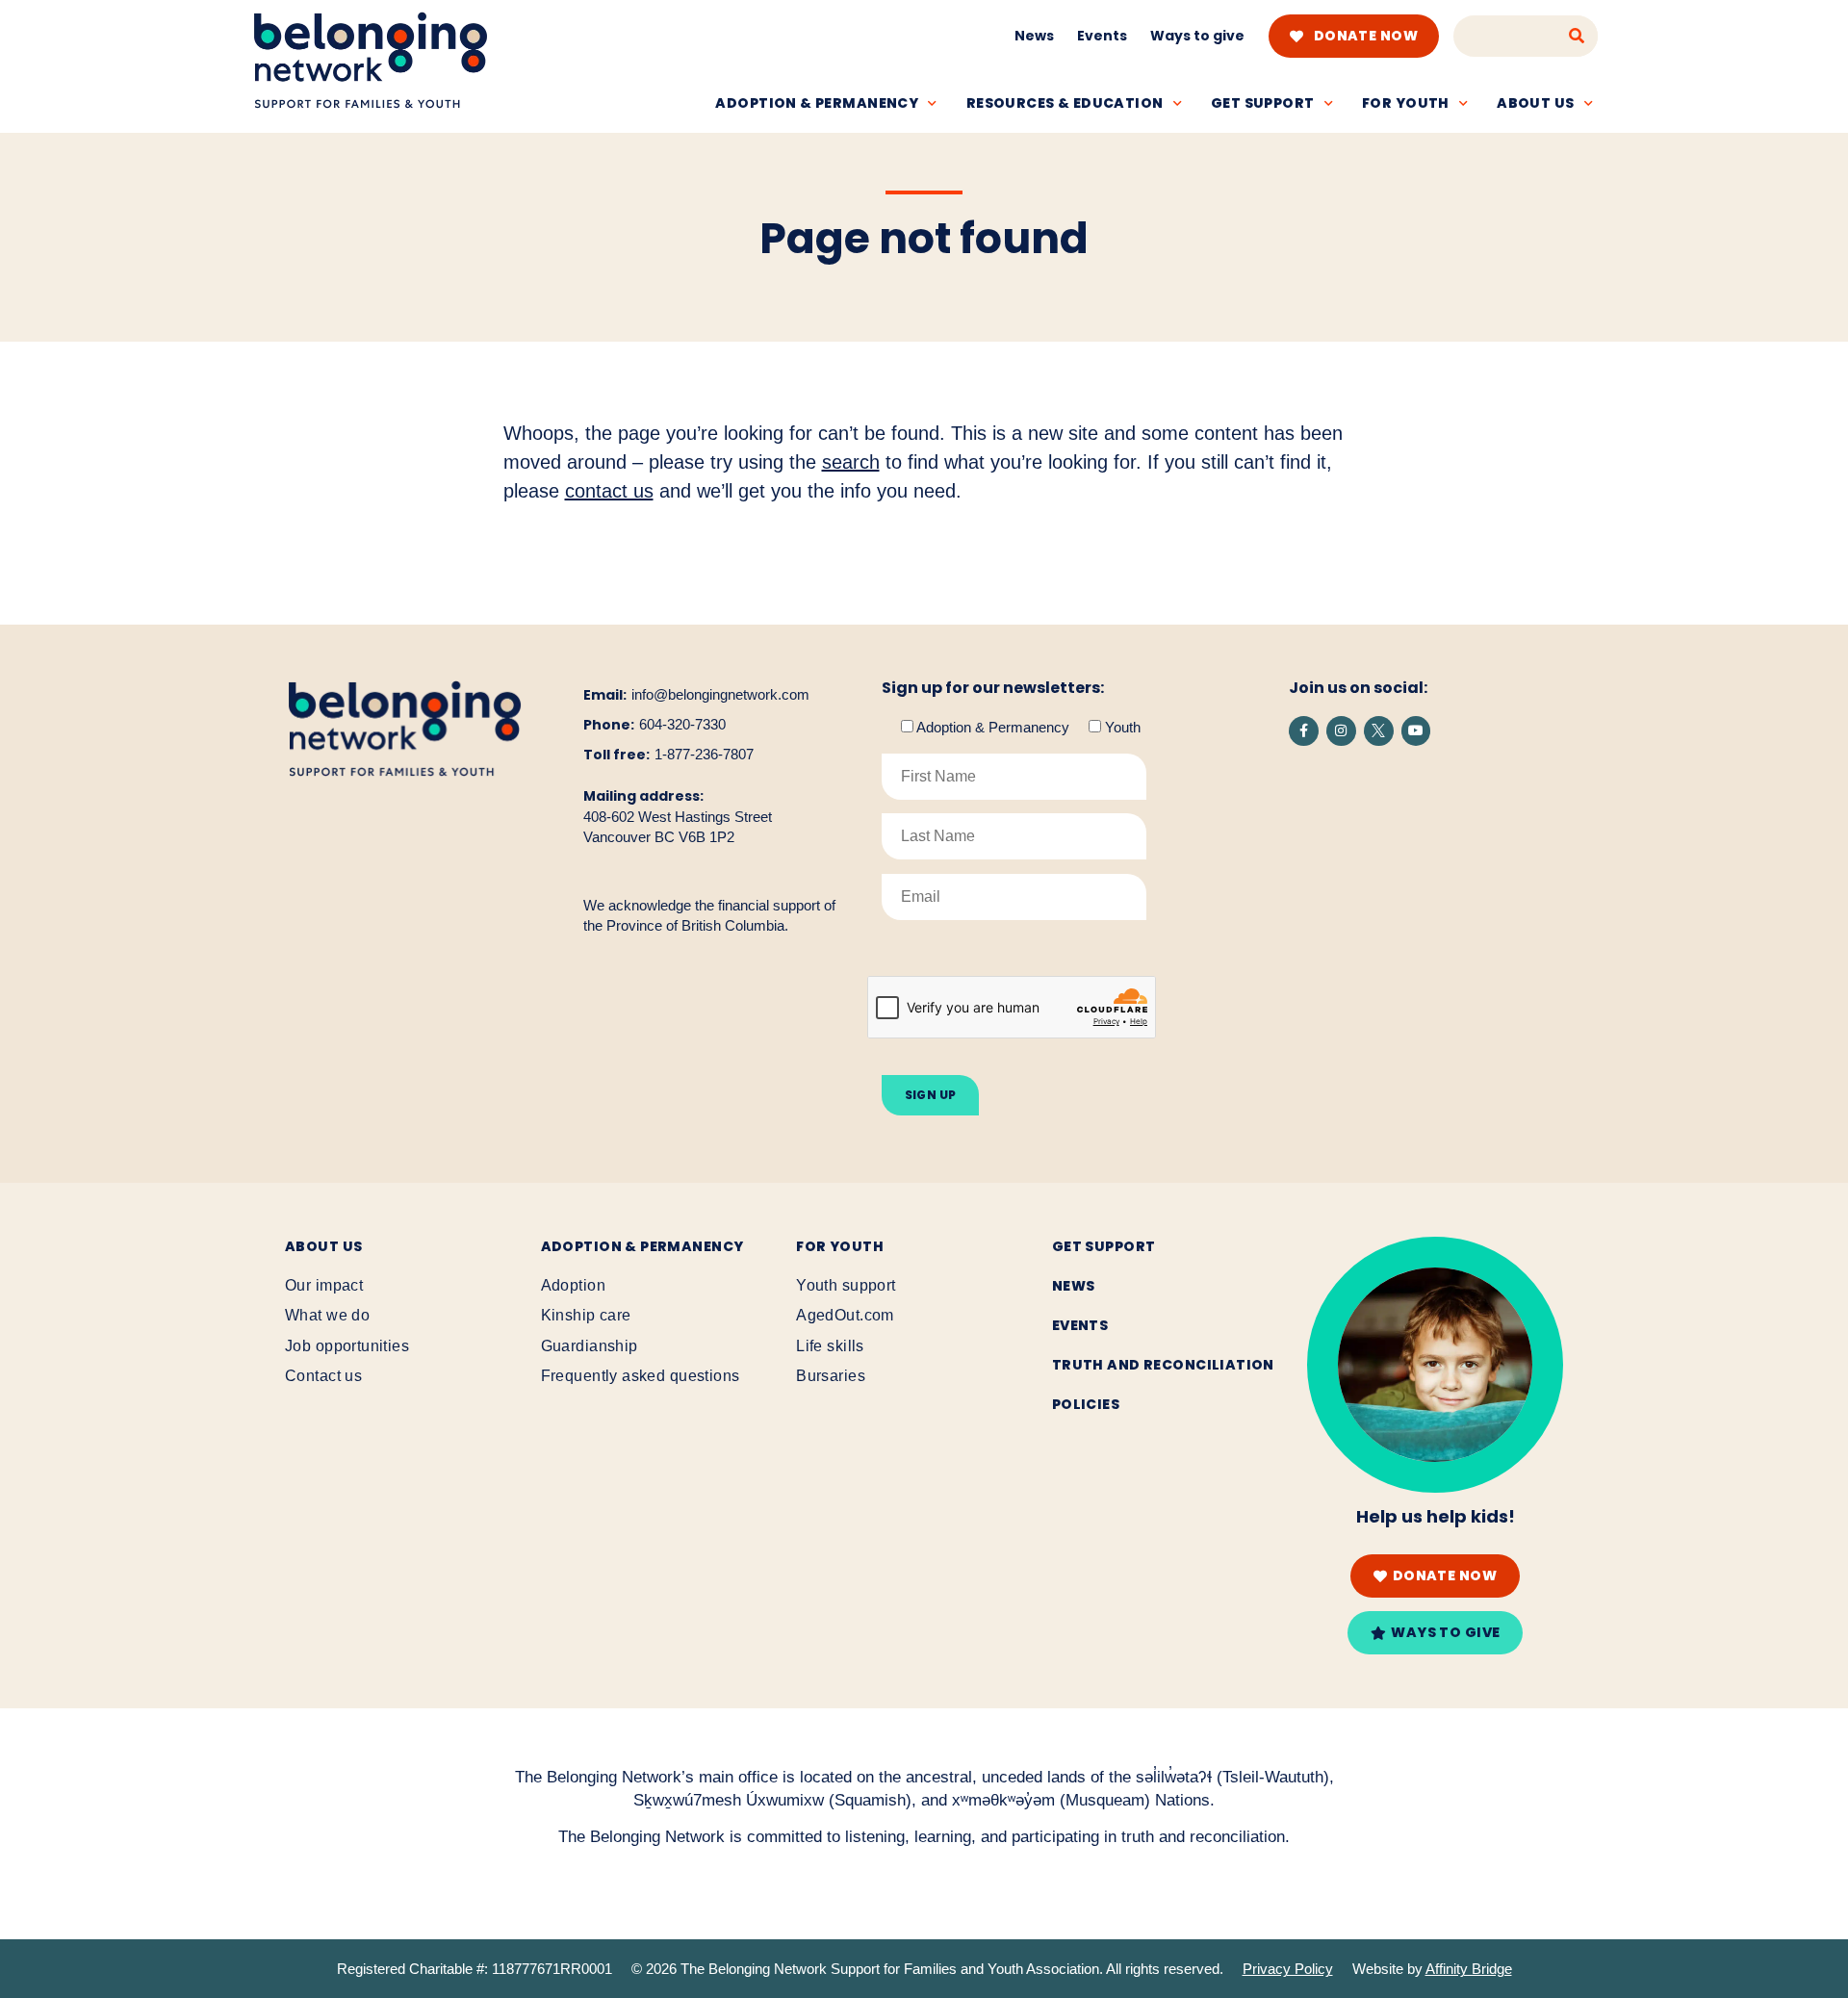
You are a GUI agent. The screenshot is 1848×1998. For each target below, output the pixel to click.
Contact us (323, 1376)
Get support (1263, 103)
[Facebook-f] (1304, 731)
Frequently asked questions (641, 1376)
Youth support (846, 1285)
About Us (323, 1246)
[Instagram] (1341, 731)
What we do (327, 1315)
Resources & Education (1065, 103)
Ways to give (1197, 36)
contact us (609, 491)
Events (1102, 36)
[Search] (1577, 36)
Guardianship (590, 1346)
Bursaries (831, 1376)
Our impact (324, 1285)
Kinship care (586, 1315)
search (851, 462)
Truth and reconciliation (1163, 1365)
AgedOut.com (845, 1315)
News (1034, 36)
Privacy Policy (1288, 1969)
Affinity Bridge (1469, 1969)
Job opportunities (347, 1346)
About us (1535, 103)
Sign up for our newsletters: (993, 688)
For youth (1406, 103)
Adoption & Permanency (817, 103)
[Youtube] (1416, 731)
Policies (1086, 1404)
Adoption (573, 1285)
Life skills (830, 1346)
